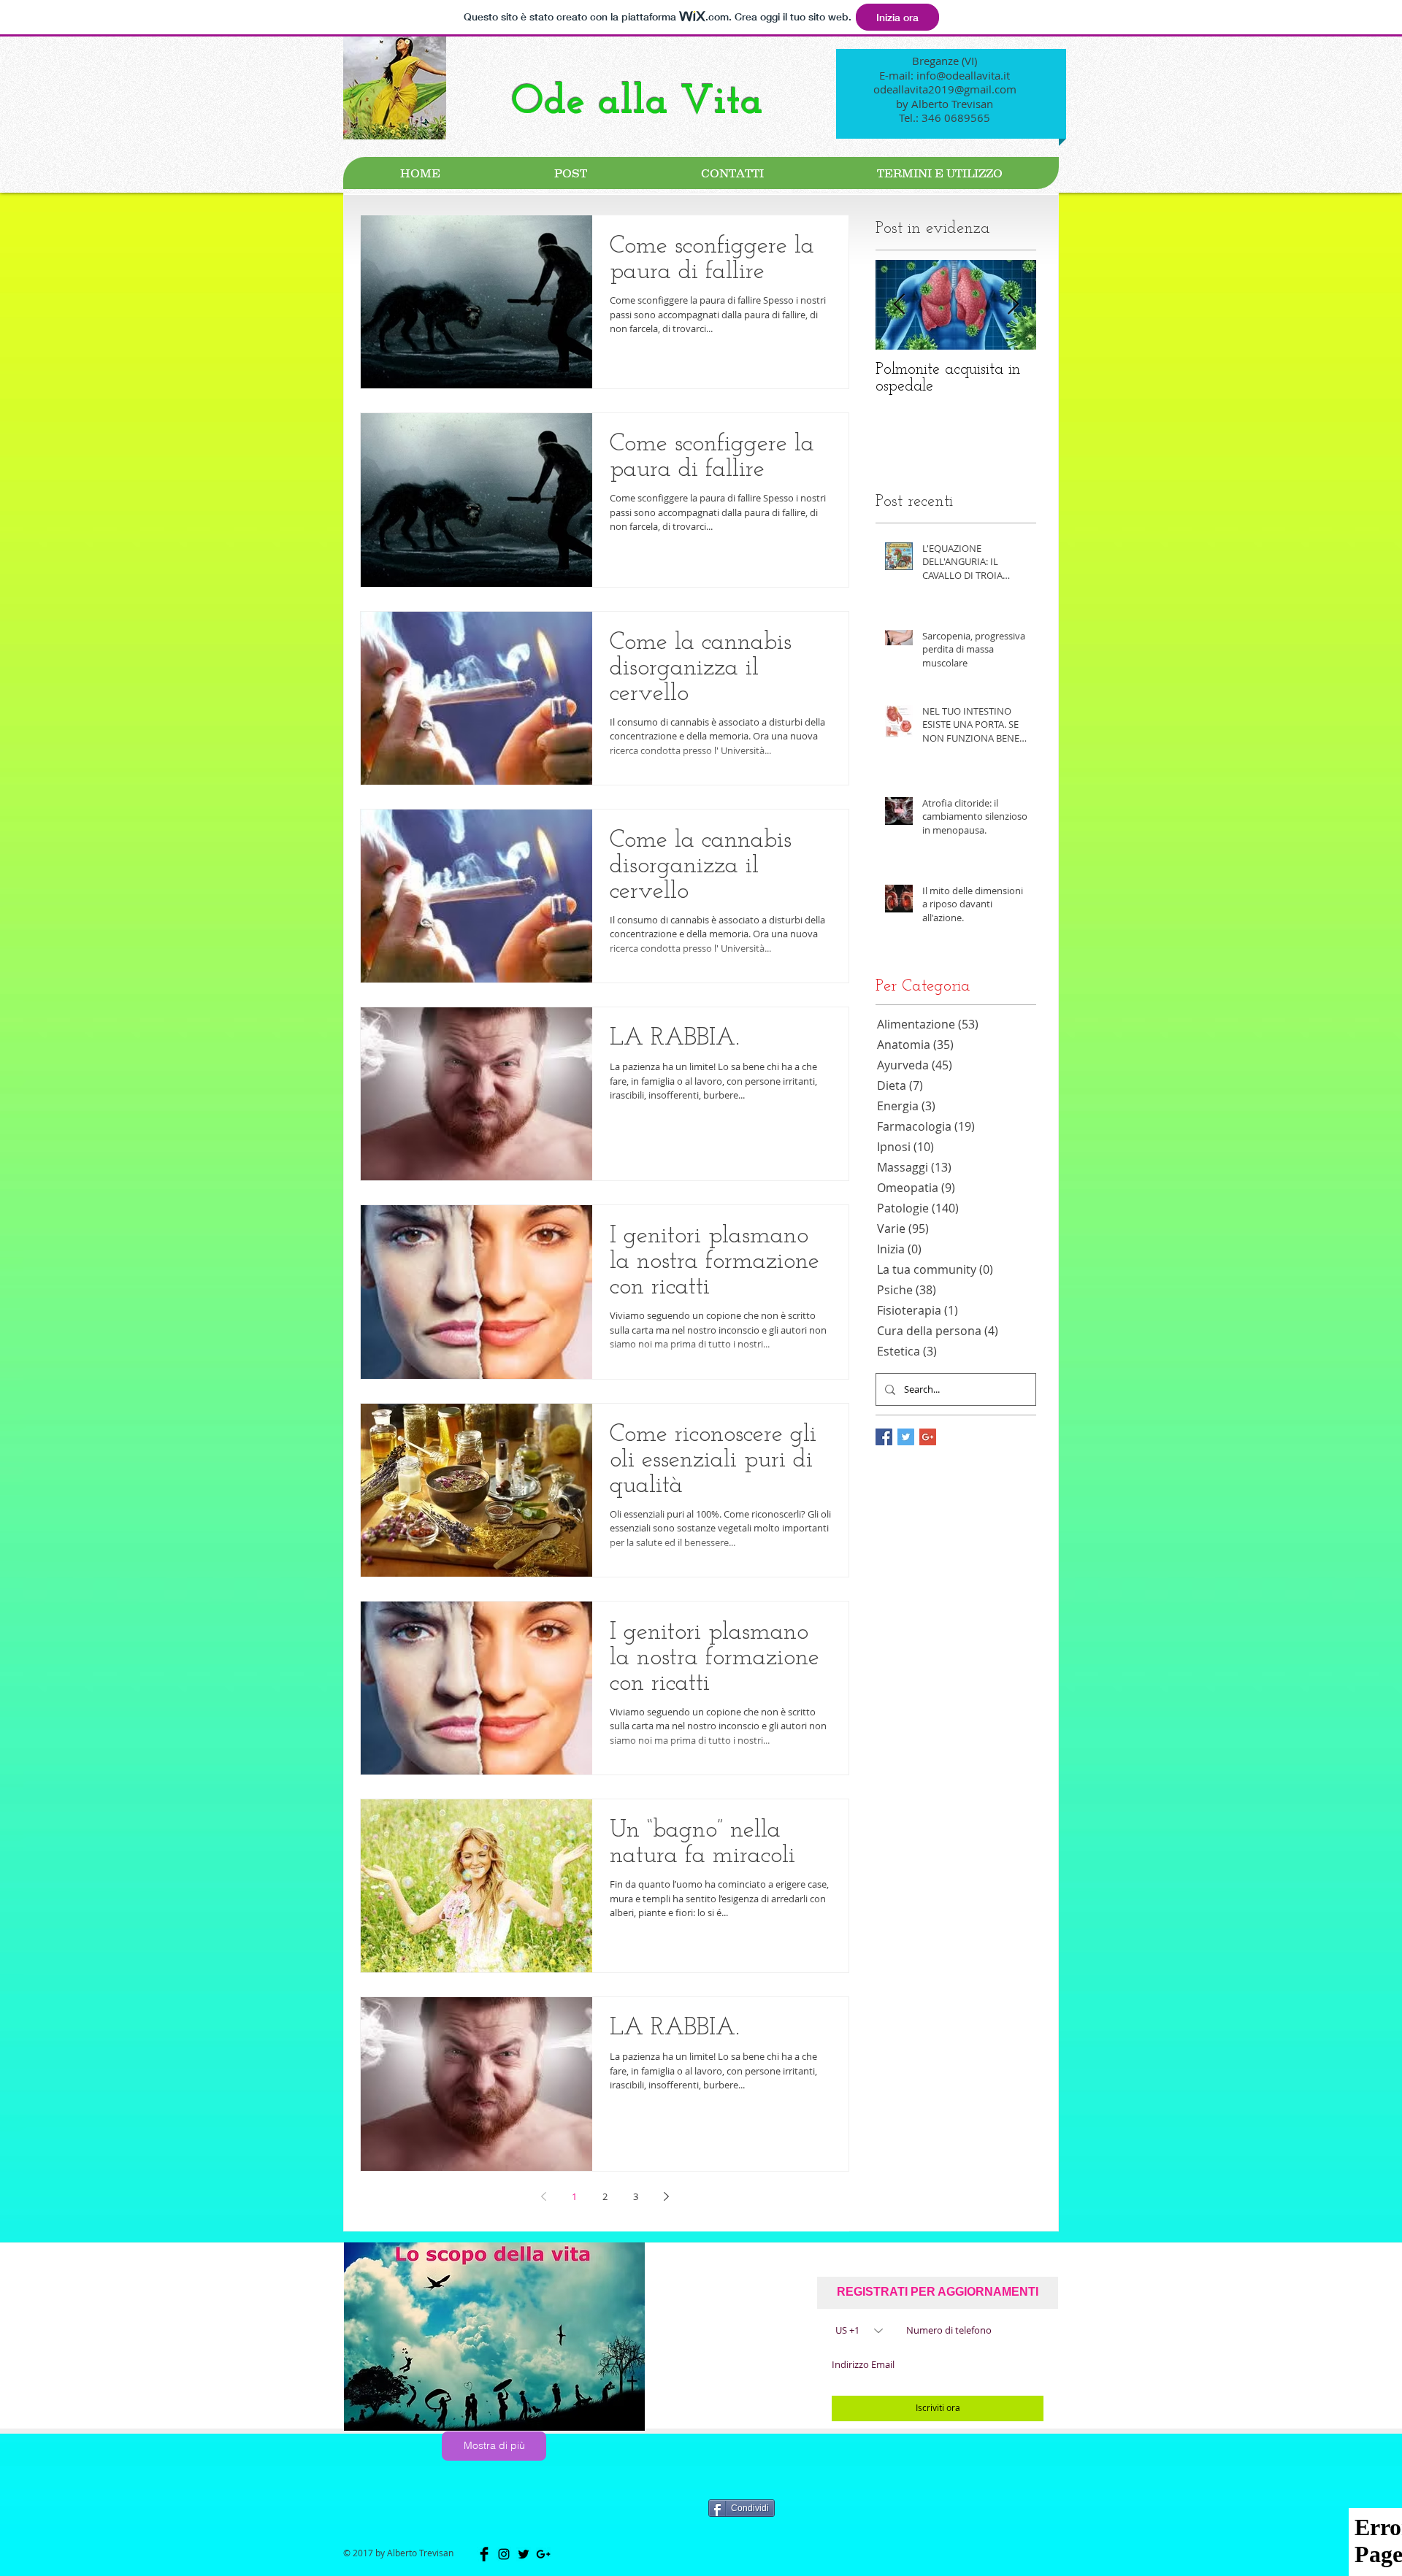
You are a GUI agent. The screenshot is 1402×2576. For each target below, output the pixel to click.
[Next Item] (1013, 305)
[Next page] (666, 2196)
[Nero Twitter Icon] (524, 2554)
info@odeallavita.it (963, 75)
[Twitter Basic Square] (906, 1437)
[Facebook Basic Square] (884, 1437)
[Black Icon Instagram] (504, 2554)
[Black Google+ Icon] (543, 2554)
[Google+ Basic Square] (928, 1437)
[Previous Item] (899, 305)
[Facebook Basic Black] (484, 2554)
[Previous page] (543, 2196)
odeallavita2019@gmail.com (945, 89)
